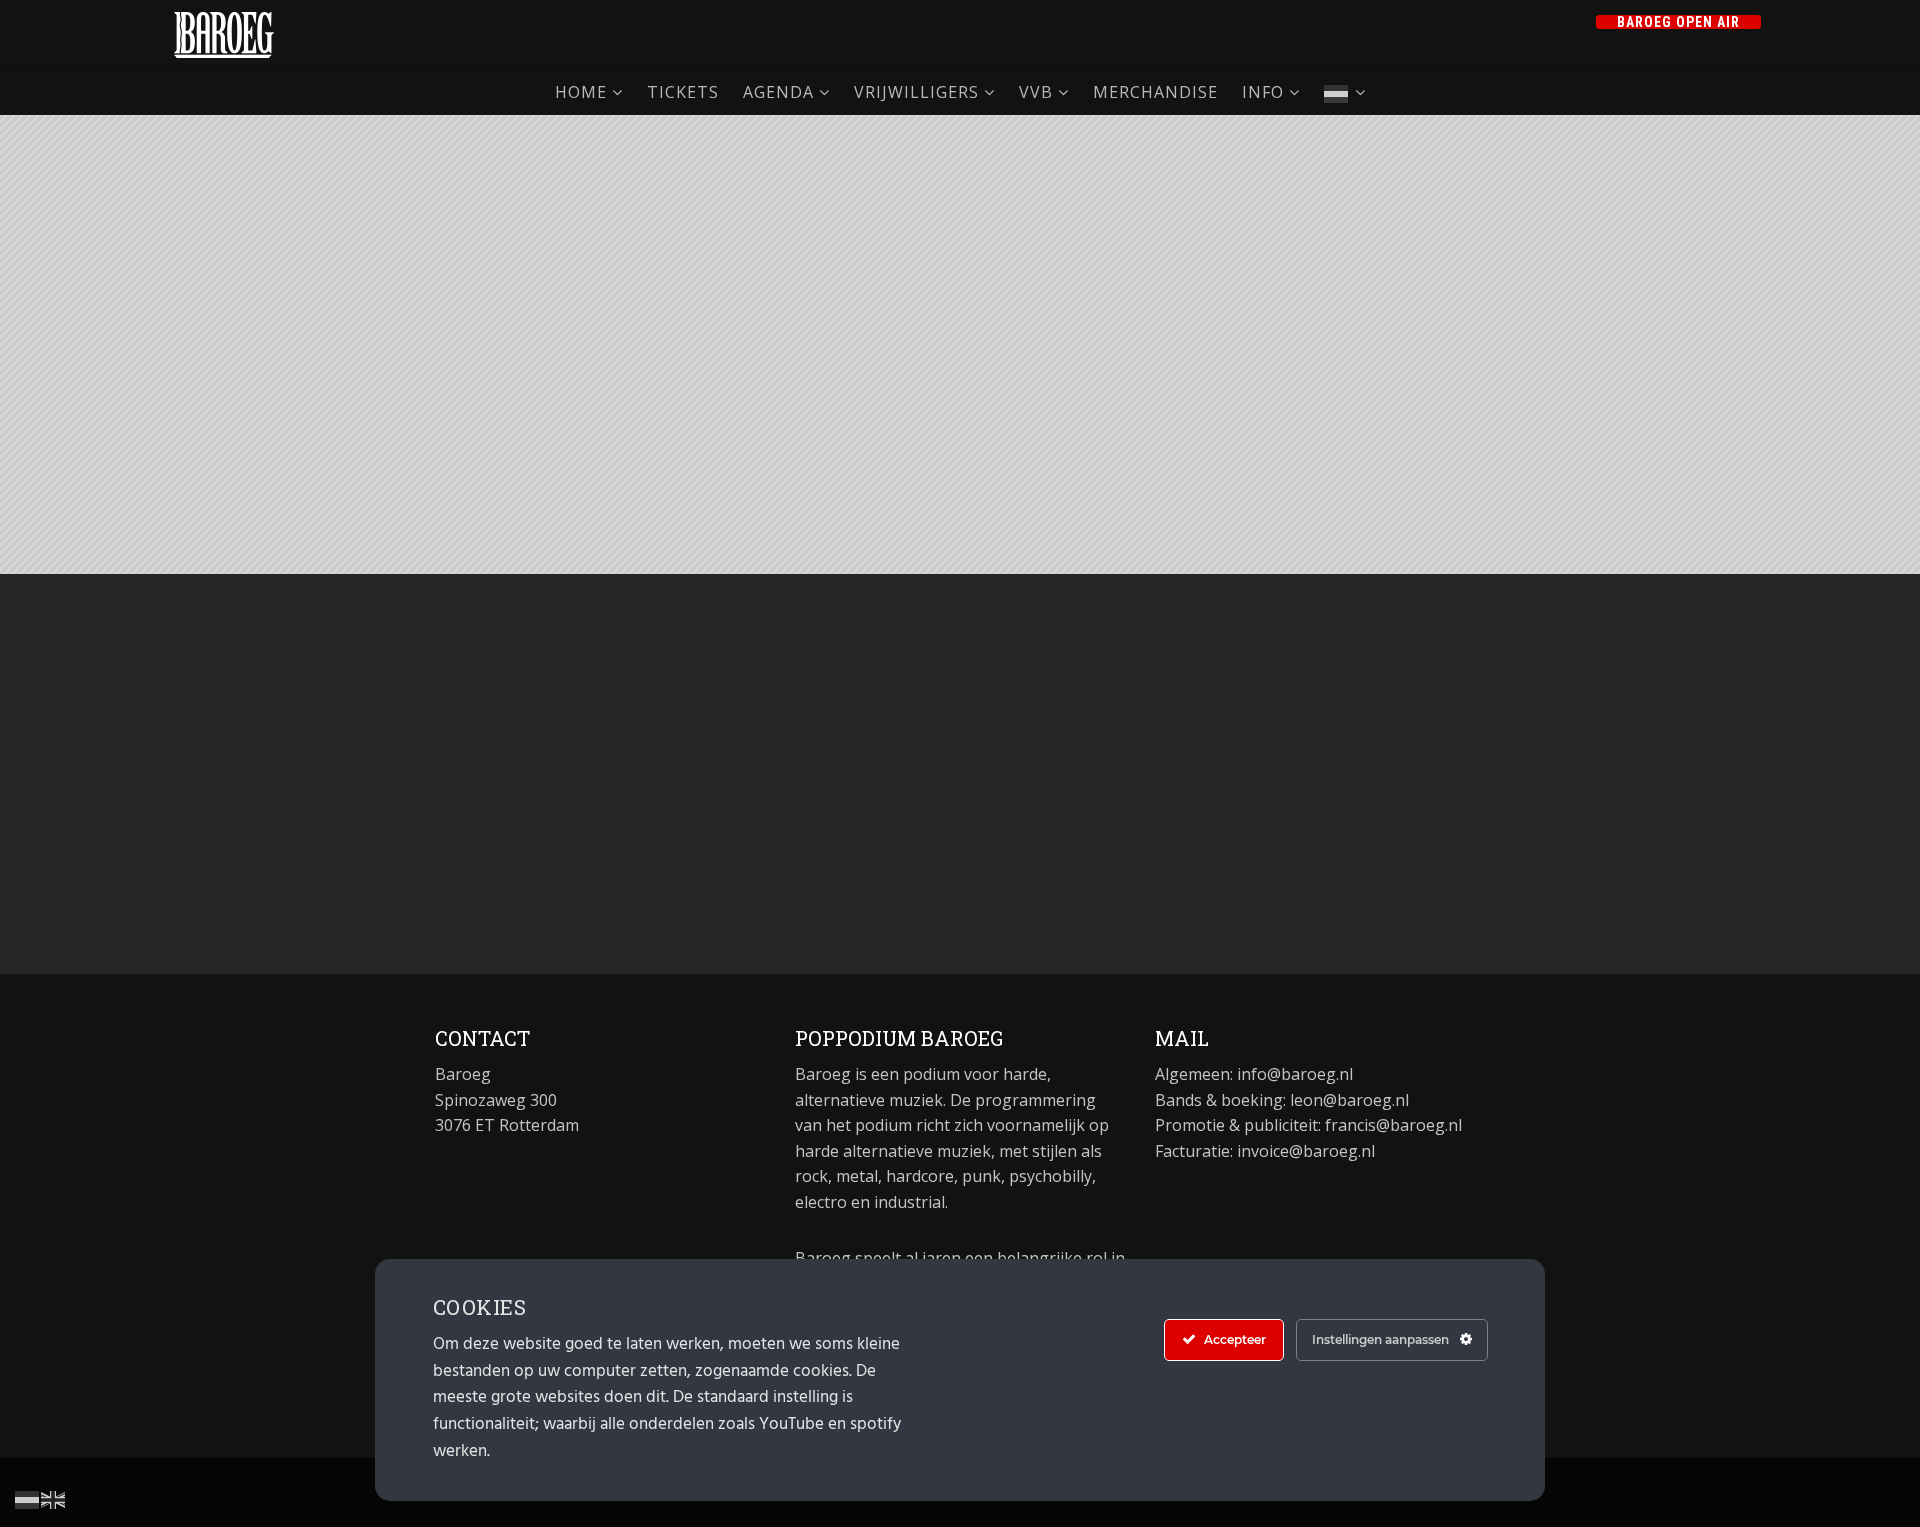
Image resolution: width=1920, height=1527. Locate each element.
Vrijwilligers (916, 92)
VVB (1036, 92)
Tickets (683, 92)
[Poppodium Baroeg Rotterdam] (224, 35)
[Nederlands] (1345, 92)
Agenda (778, 92)
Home (581, 92)
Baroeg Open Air (1678, 22)
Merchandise (1155, 92)
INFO (1263, 92)
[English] (54, 1498)
